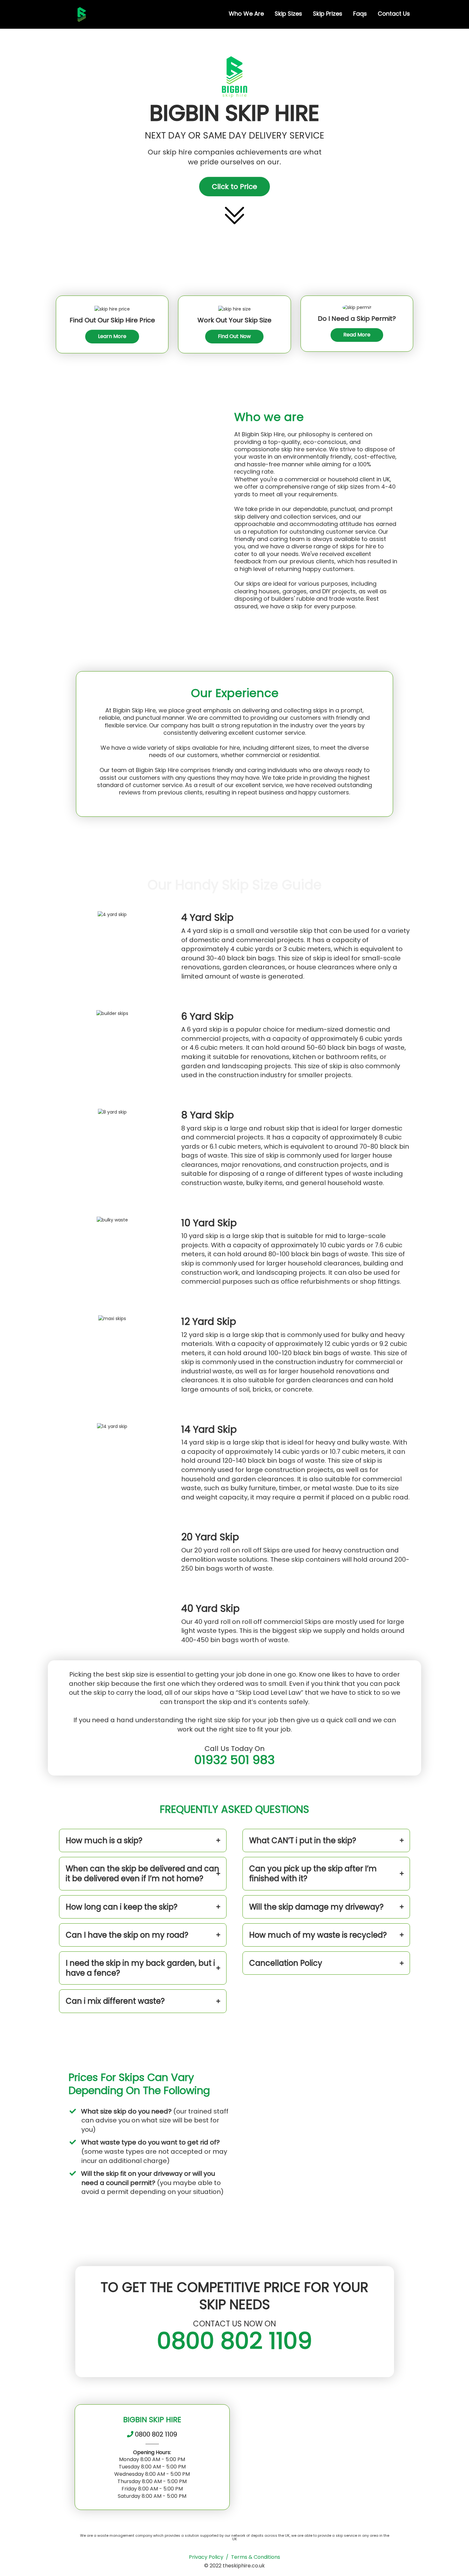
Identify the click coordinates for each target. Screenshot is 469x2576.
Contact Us (394, 14)
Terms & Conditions (256, 2557)
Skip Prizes (328, 14)
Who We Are (246, 14)
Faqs (360, 14)
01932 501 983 (234, 1760)
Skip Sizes (288, 14)
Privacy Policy (206, 2557)
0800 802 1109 (234, 2341)
